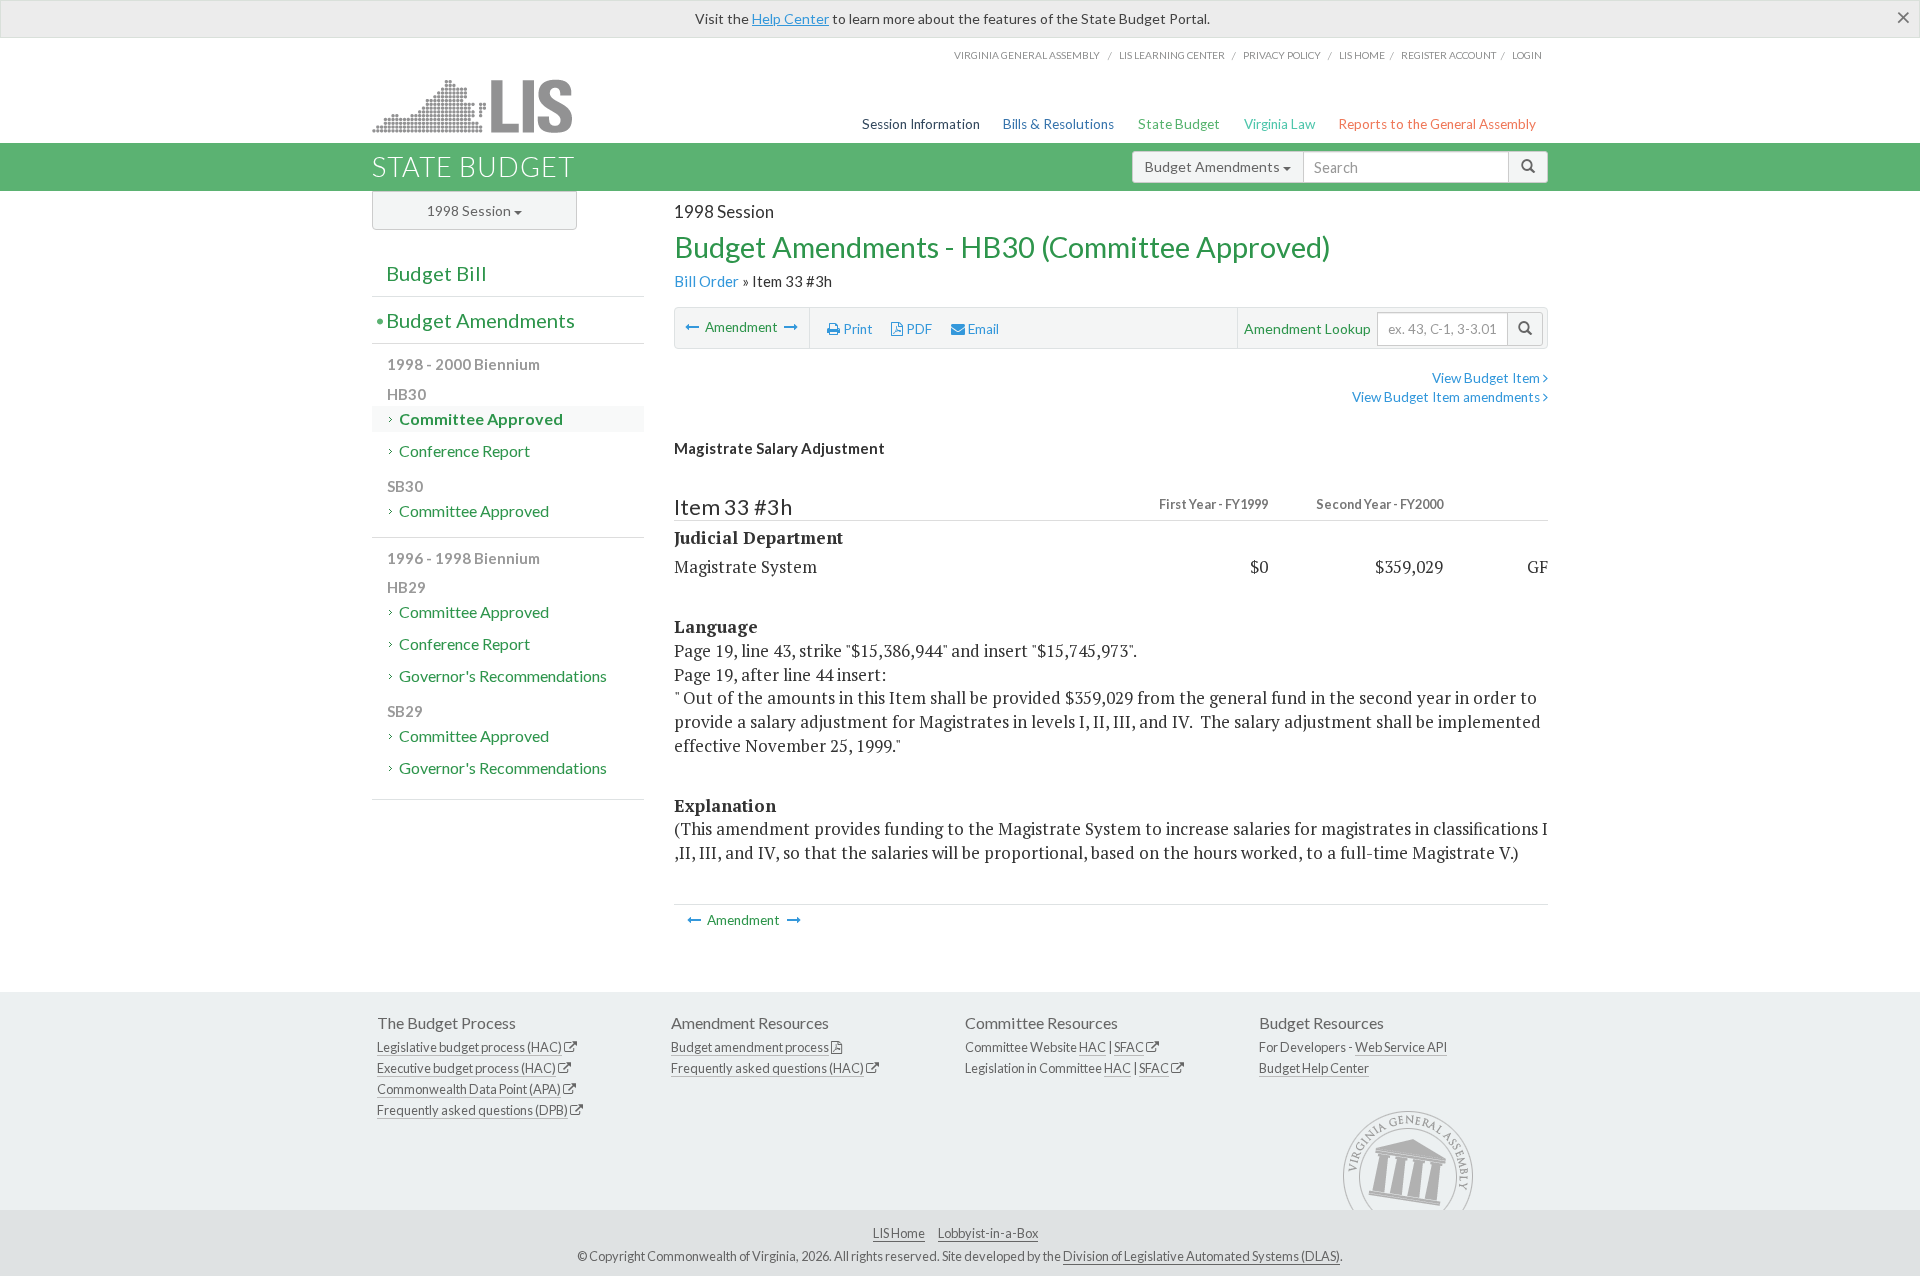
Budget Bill (436, 273)
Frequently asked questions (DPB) (472, 1110)
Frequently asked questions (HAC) (767, 1068)
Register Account (1448, 55)
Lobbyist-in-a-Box (988, 1233)
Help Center (790, 18)
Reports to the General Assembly (1437, 124)
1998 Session (470, 210)
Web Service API (1401, 1047)
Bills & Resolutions (1058, 124)
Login (1527, 55)
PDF (917, 329)
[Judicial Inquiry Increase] (791, 327)
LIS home (1362, 55)
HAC (1092, 1047)
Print (856, 329)
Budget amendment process (750, 1047)
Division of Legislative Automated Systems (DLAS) (1201, 1256)
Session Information (921, 124)
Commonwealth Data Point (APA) (469, 1089)
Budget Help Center (1314, 1068)
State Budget (1179, 124)
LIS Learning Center (1172, 55)
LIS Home (899, 1233)
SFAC (1129, 1047)
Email (982, 329)
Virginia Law (1279, 124)
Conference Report (464, 450)
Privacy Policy (1282, 55)
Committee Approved (481, 418)
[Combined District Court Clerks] (693, 327)
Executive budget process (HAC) (466, 1068)
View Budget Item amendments (1447, 397)
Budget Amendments (1214, 166)
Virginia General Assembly (1027, 55)
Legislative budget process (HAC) (469, 1047)
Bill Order (706, 281)
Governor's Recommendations (503, 675)
